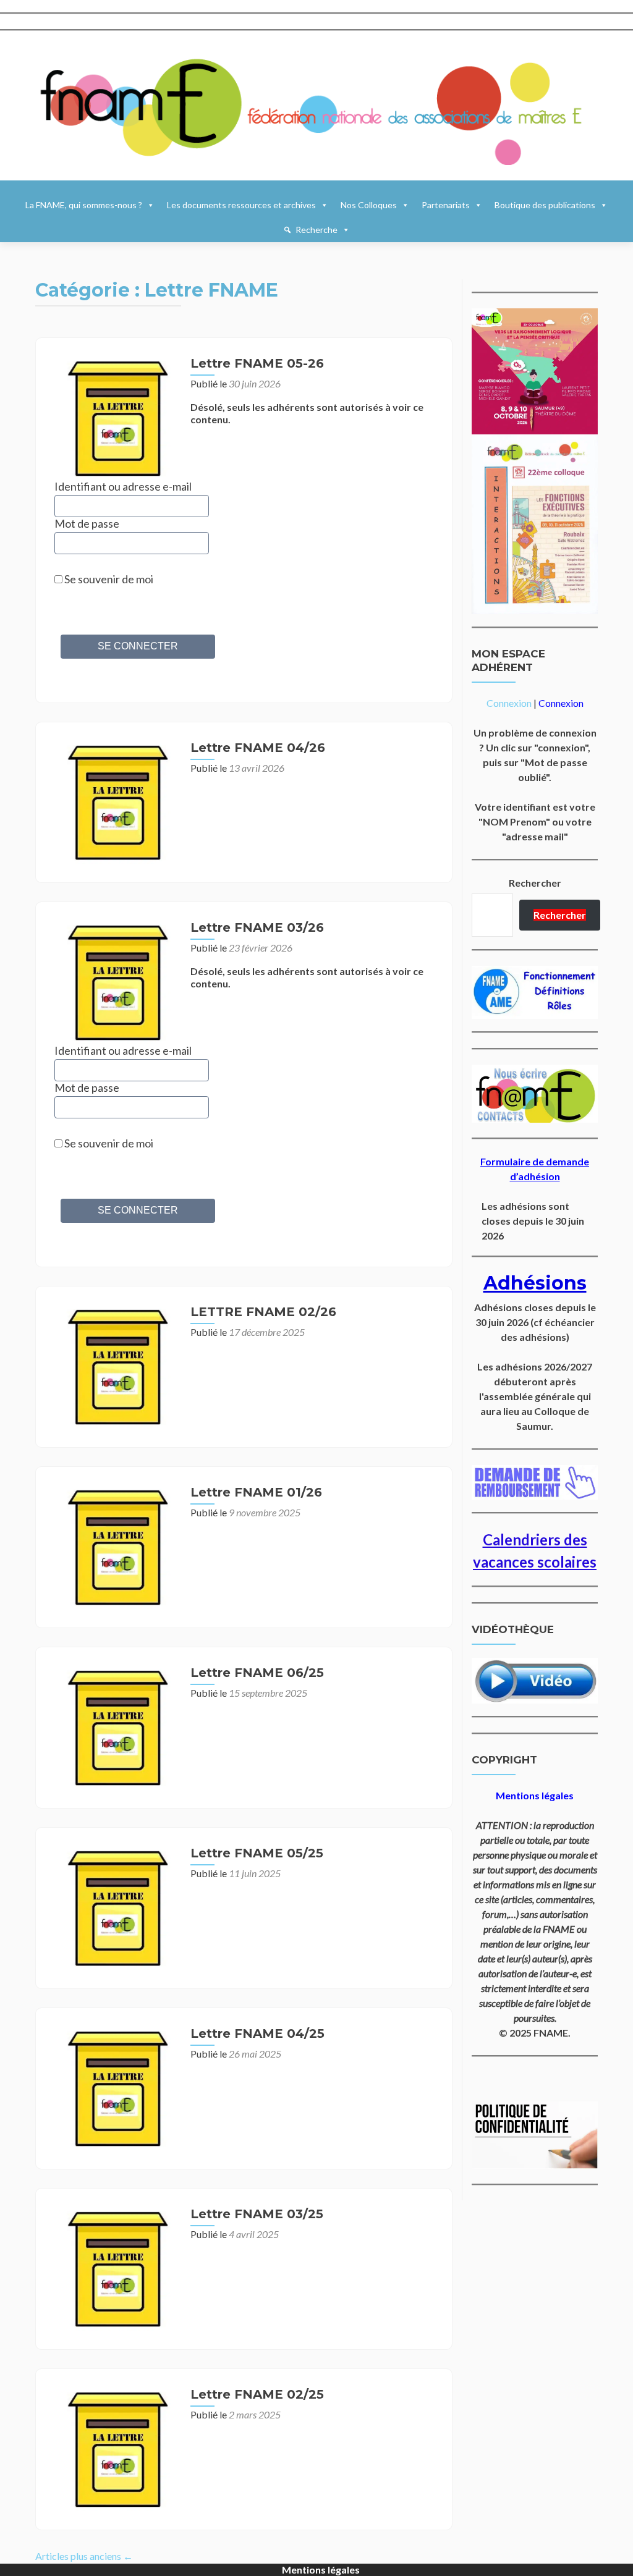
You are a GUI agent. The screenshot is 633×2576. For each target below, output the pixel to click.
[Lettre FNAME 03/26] (116, 981)
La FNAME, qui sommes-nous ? (84, 205)
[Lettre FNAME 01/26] (116, 1546)
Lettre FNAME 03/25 (257, 2214)
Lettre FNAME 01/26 (256, 1492)
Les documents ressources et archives (241, 205)
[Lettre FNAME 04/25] (116, 2087)
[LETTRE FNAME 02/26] (116, 1365)
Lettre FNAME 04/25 (257, 2033)
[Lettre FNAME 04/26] (116, 800)
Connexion (509, 703)
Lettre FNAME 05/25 (257, 1853)
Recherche (316, 230)
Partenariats (446, 205)
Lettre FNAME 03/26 (257, 927)
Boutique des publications (545, 205)
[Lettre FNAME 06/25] (116, 1726)
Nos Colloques (369, 205)
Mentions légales (321, 2570)
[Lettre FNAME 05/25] (116, 1907)
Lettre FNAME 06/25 (257, 1673)
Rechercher (535, 883)
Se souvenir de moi (108, 579)
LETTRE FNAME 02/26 (263, 1312)
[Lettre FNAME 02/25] (116, 2448)
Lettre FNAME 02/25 (257, 2394)
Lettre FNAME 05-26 (257, 363)
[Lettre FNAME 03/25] (116, 2267)
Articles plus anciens (84, 2556)
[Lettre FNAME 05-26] (116, 417)
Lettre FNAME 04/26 (258, 748)
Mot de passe (87, 523)
